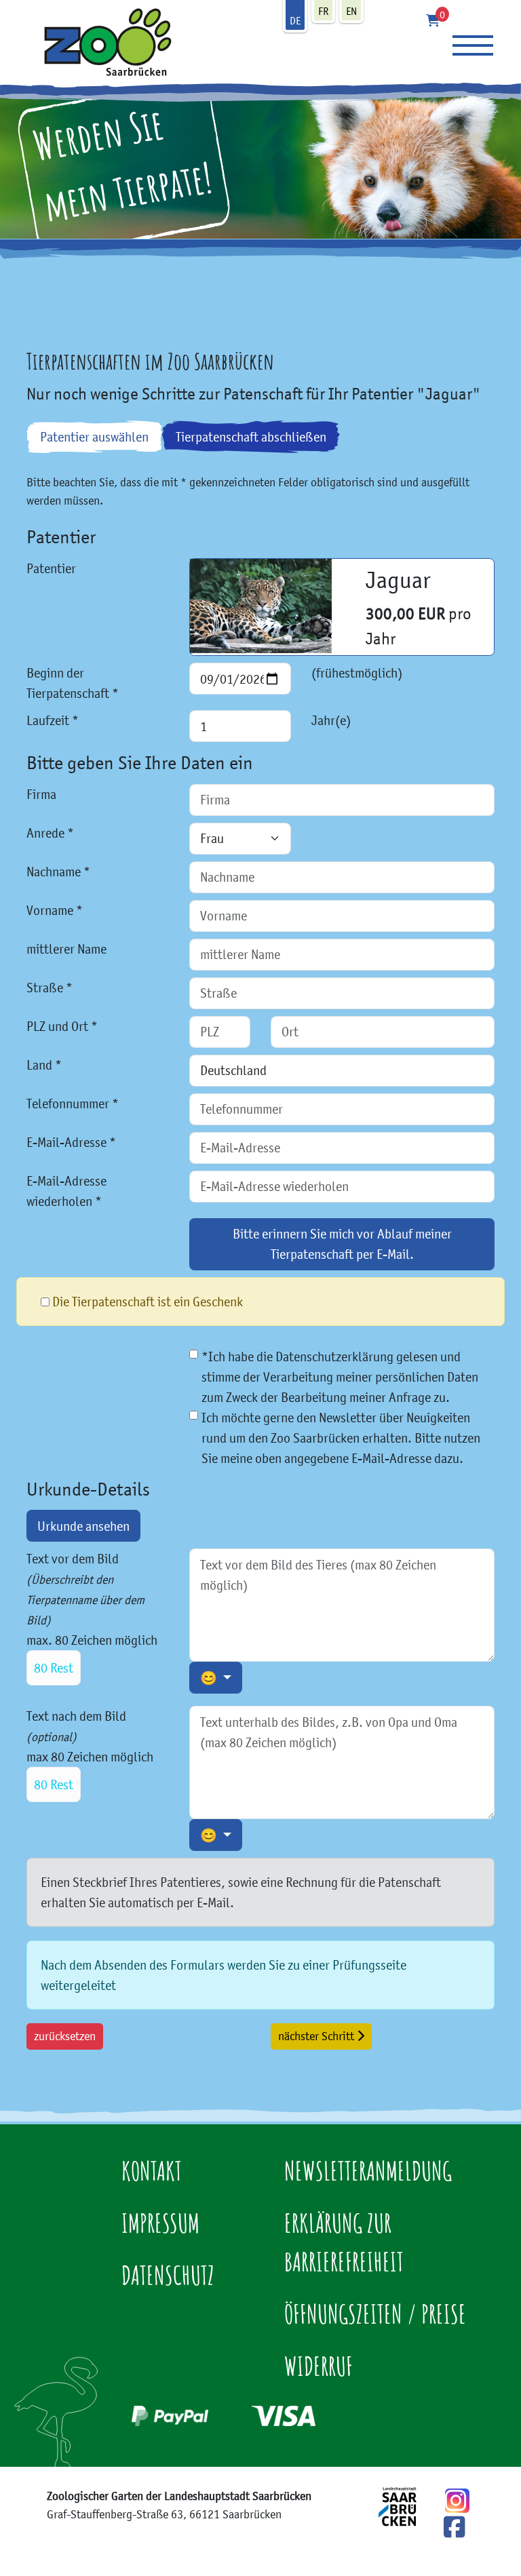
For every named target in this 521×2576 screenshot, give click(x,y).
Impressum (160, 2223)
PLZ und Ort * (62, 1026)
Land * (44, 1065)
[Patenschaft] (101, 41)
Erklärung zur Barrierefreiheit (344, 2242)
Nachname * (58, 872)
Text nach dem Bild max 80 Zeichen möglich (90, 1750)
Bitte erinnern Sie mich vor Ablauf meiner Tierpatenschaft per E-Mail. (342, 1244)
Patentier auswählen (94, 437)
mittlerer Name (66, 949)
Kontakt (152, 2170)
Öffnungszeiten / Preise (375, 2314)
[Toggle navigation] (473, 45)
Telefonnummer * (73, 1104)
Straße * (50, 988)
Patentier (51, 568)
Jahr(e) (331, 720)
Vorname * (55, 910)
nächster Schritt (317, 2036)
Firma (41, 794)
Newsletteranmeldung (368, 2170)
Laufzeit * (53, 720)
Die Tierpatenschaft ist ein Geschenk (148, 1302)
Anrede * (50, 833)
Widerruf (319, 2366)
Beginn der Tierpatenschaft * (73, 683)
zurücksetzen (65, 2036)
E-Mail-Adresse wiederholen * (66, 1191)
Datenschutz (168, 2275)
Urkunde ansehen (83, 1526)
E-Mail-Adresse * (71, 1142)
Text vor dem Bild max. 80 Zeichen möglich (92, 1613)
